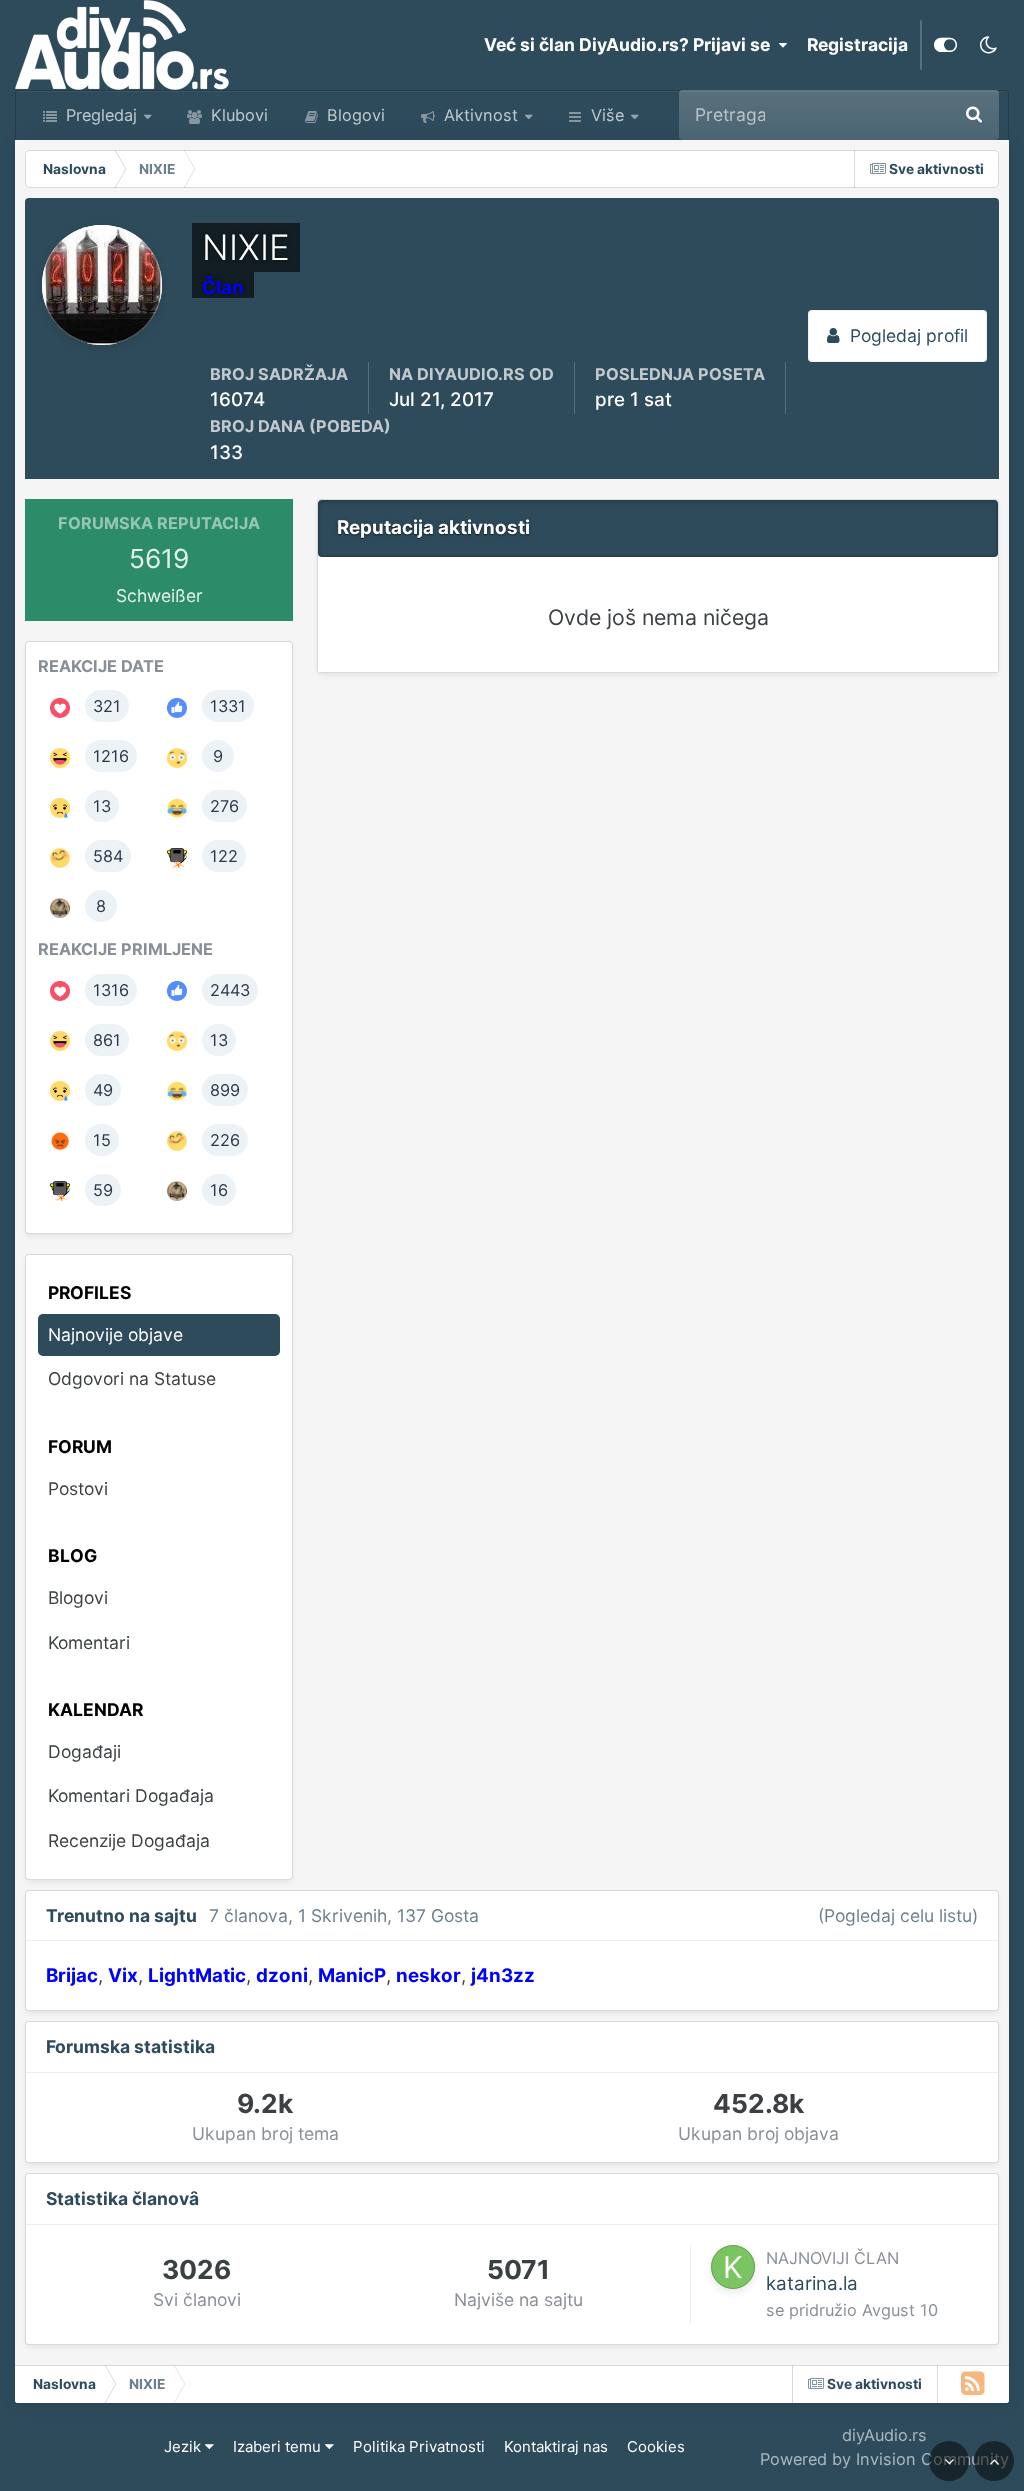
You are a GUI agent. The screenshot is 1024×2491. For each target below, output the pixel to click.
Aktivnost (478, 115)
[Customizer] (945, 45)
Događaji (84, 1751)
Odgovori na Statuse (132, 1378)
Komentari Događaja (131, 1795)
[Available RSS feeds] (973, 2384)
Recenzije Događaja (129, 1840)
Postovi (78, 1488)
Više (607, 115)
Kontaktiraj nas (556, 2446)
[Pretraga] (974, 115)
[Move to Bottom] (949, 2461)
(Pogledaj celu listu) (898, 1915)
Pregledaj (99, 115)
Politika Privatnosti (419, 2446)
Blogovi (353, 115)
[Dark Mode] (988, 45)
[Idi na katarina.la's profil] (733, 2267)
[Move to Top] (994, 2461)
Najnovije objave (858, 114)
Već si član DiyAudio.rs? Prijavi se (631, 44)
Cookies (656, 2446)
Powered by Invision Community (884, 2459)
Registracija (857, 44)
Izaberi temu (279, 2446)
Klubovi (237, 115)
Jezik (184, 2446)
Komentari (89, 1642)
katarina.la (812, 2283)
